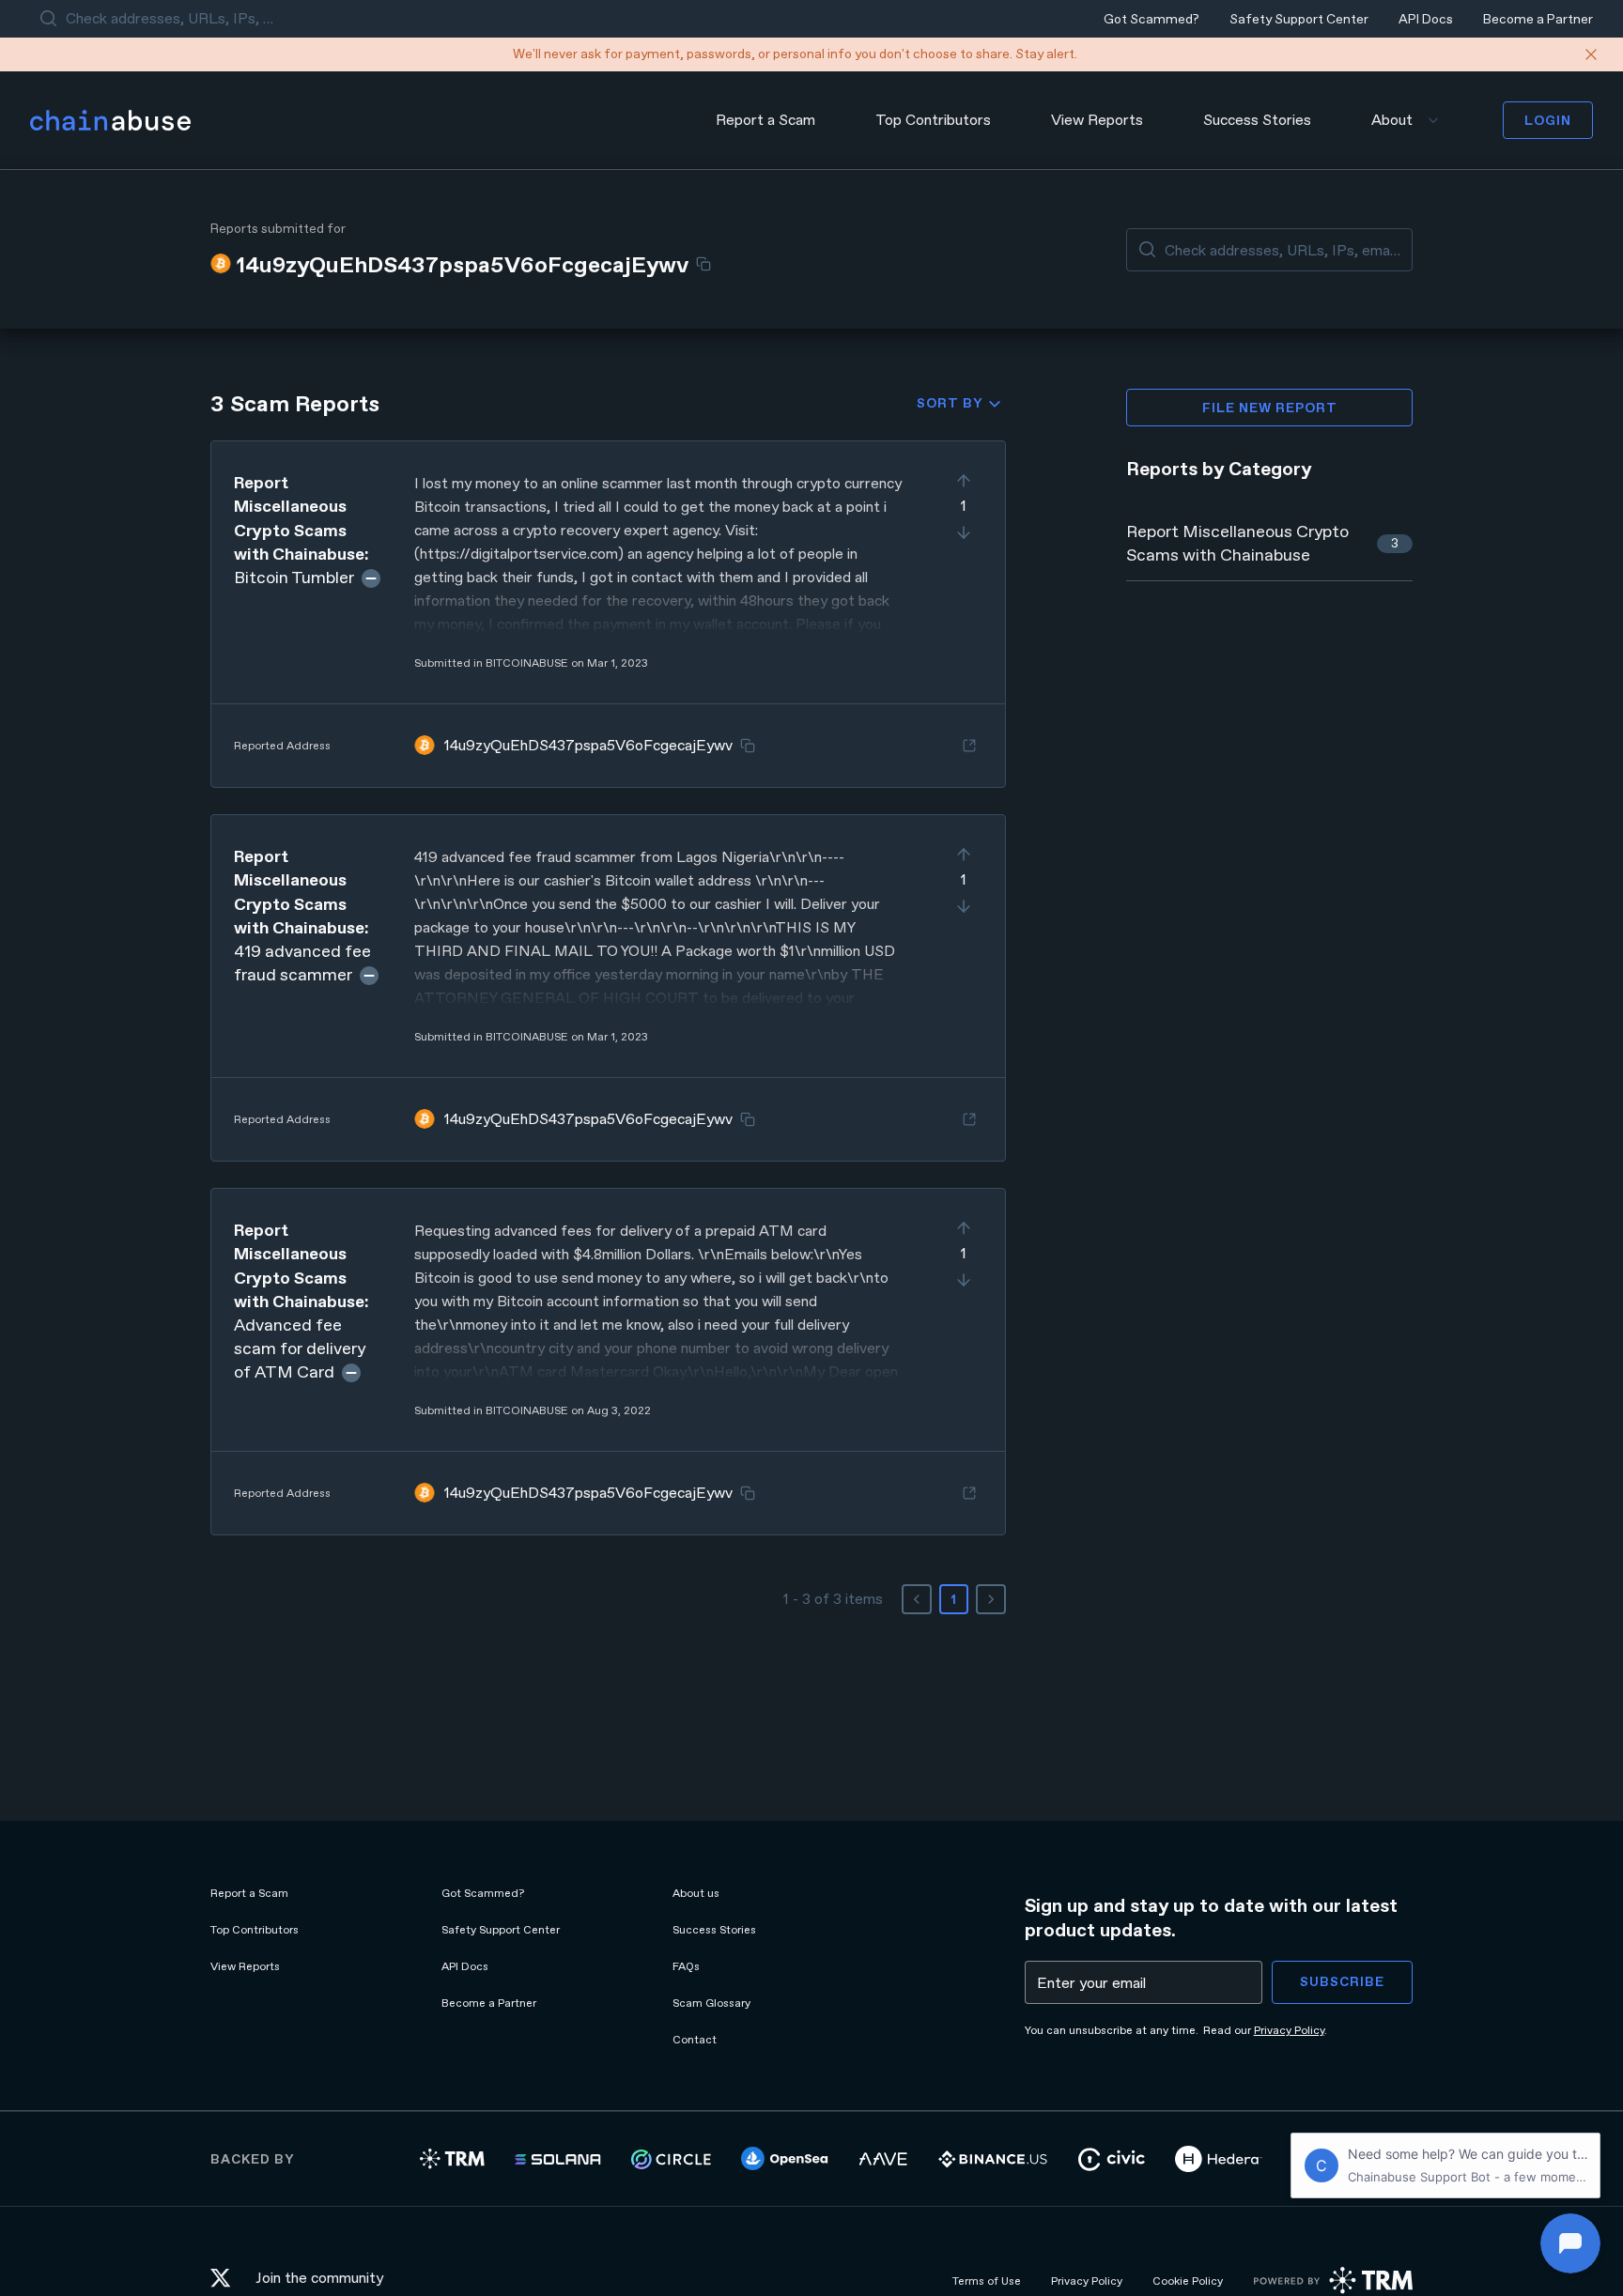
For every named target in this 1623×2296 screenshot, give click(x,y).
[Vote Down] (964, 532)
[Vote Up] (964, 481)
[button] (608, 614)
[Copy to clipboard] (703, 264)
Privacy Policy (1289, 2030)
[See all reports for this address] (969, 746)
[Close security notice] (1591, 54)
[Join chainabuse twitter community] (225, 2281)
